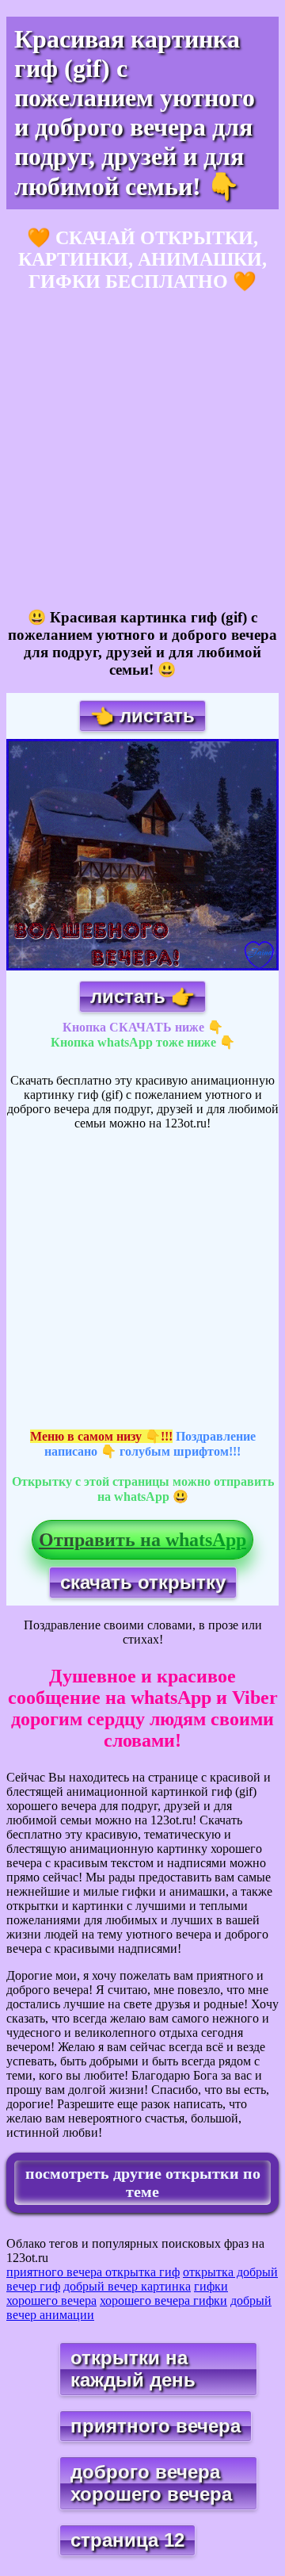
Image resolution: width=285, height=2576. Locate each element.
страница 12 (127, 2540)
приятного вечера (156, 2426)
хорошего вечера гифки (163, 2300)
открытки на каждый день (133, 2369)
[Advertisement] (142, 451)
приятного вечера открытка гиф (93, 2272)
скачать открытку (143, 1582)
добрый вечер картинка (127, 2286)
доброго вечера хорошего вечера (151, 2483)
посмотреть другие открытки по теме (143, 2182)
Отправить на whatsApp (142, 1540)
